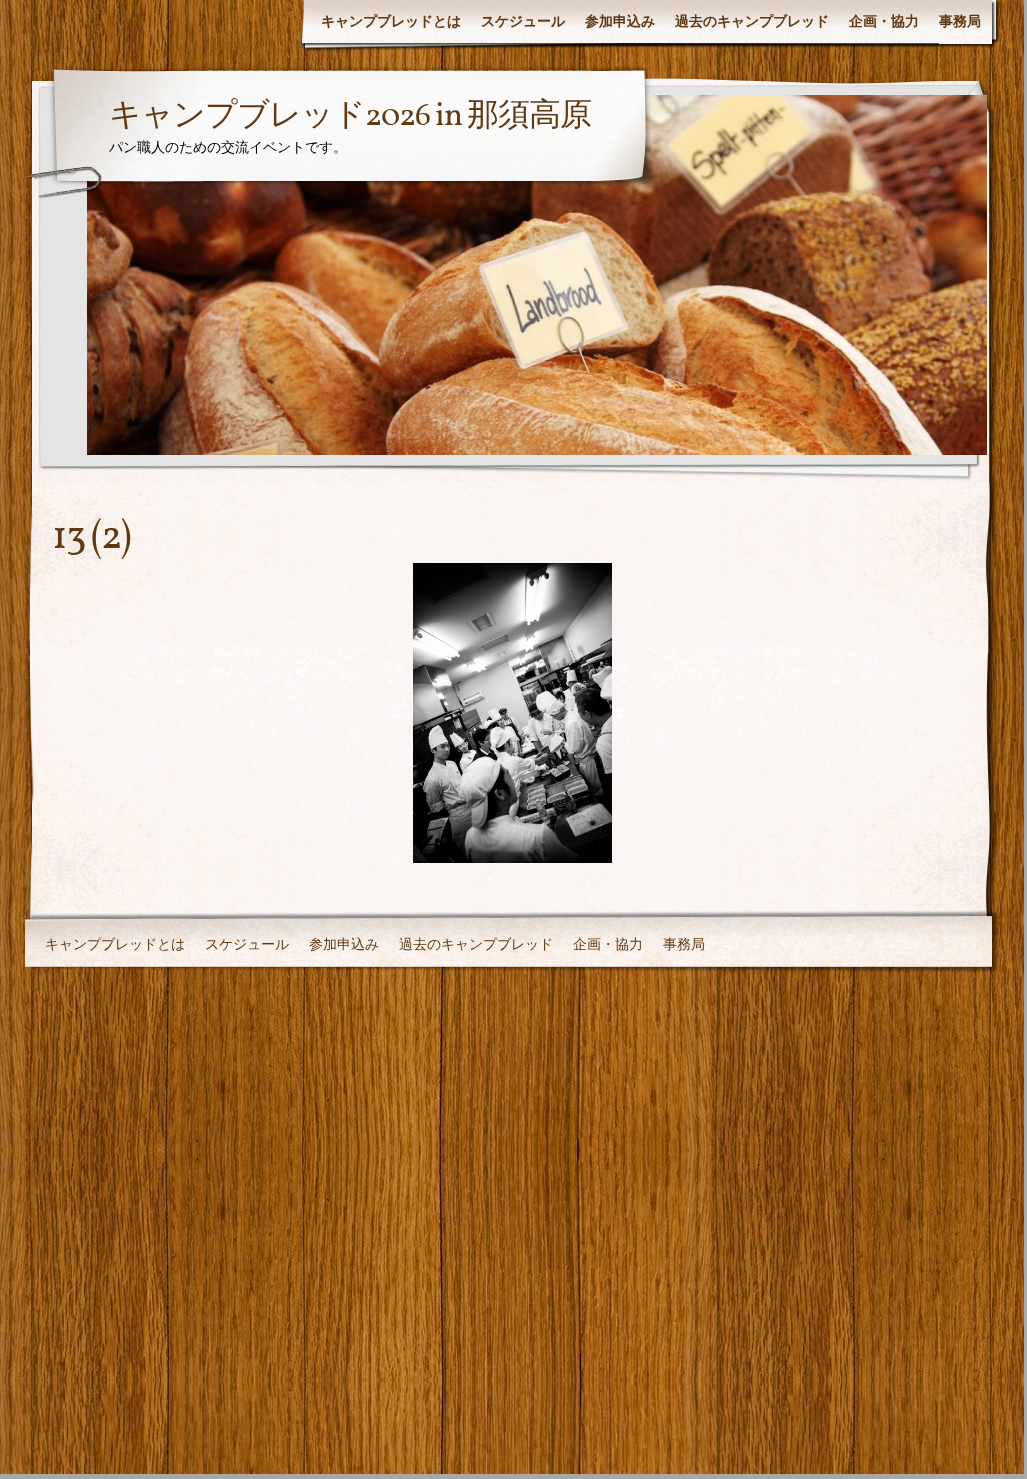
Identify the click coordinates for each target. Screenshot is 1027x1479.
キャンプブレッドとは (391, 21)
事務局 (960, 21)
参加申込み (620, 21)
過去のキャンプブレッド (752, 21)
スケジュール (523, 21)
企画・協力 (884, 21)
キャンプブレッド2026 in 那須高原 (350, 117)
